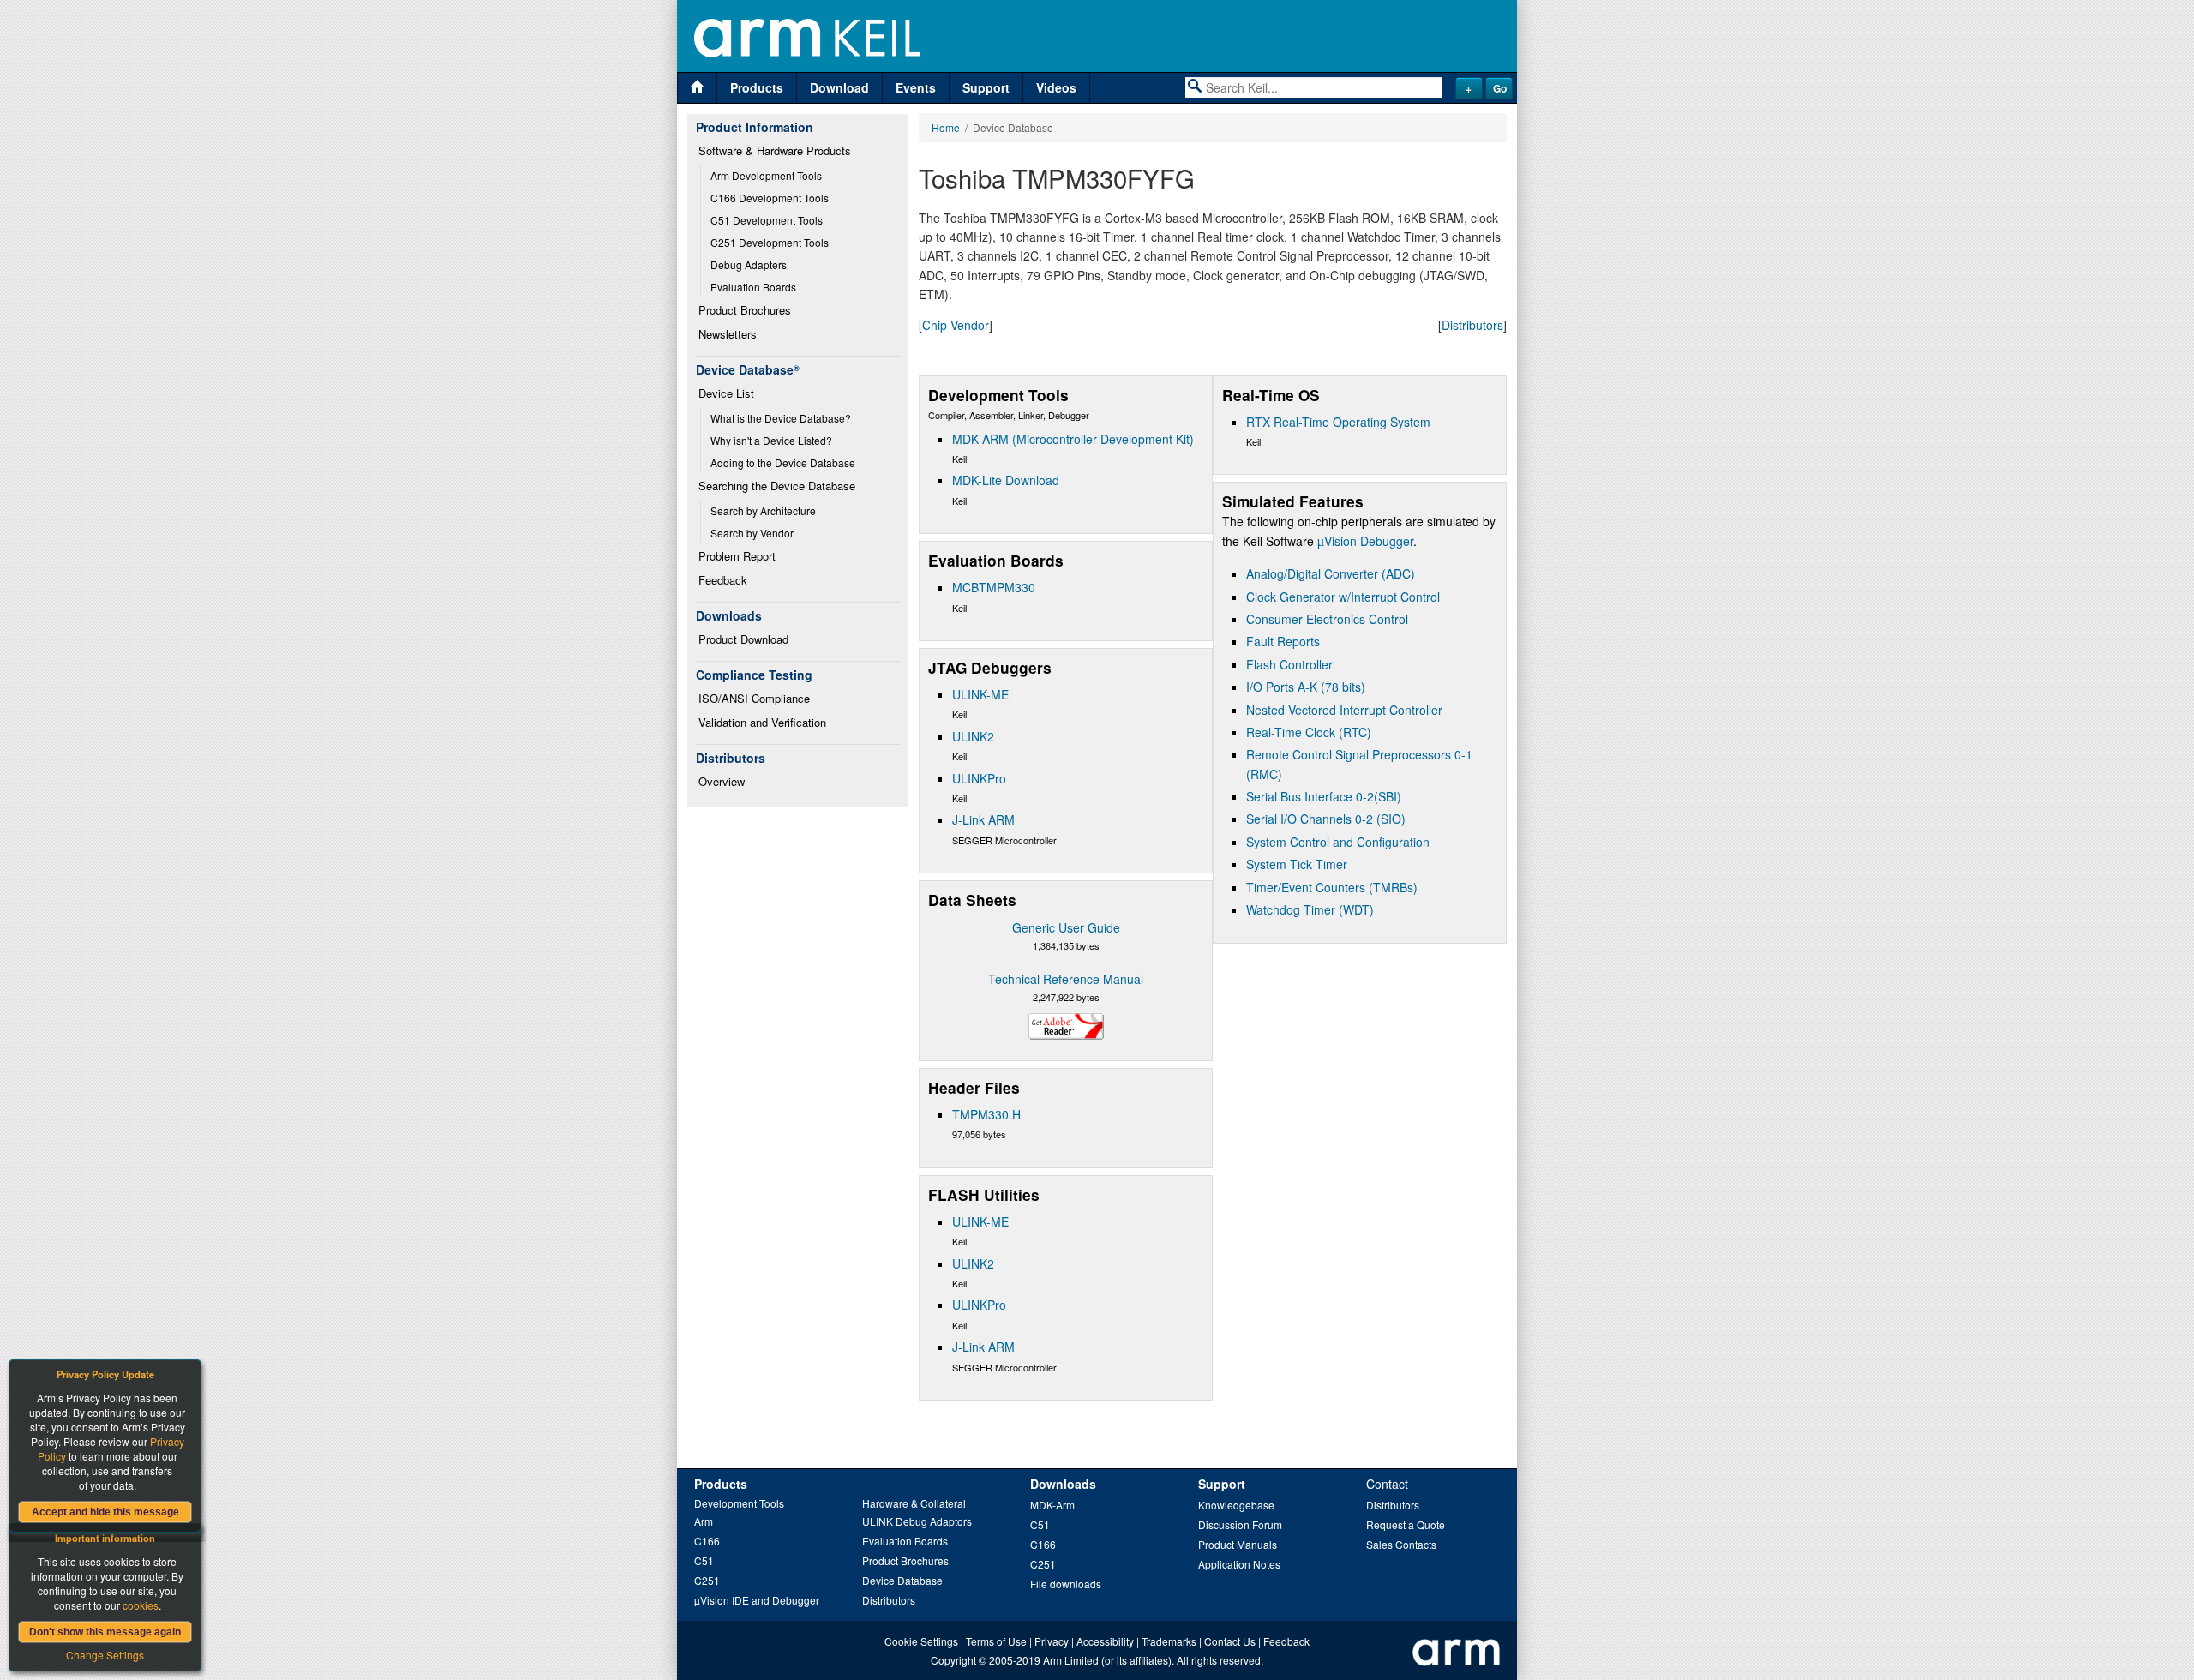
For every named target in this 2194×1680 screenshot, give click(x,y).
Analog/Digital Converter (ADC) (1331, 573)
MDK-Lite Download (1006, 480)
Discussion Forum (1240, 1524)
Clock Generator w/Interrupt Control (1343, 597)
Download (839, 87)
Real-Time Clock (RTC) (1309, 732)
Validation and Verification (762, 722)
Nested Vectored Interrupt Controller (1344, 710)
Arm (704, 1521)
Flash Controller (1289, 664)
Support (986, 87)
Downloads (1063, 1484)
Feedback (723, 580)
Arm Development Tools (766, 175)
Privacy (1052, 1641)
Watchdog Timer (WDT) (1310, 909)
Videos (1056, 87)
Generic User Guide (1066, 927)
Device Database (902, 1580)
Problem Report (737, 556)
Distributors (1472, 325)
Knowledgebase (1236, 1505)
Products (757, 87)
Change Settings (105, 1655)
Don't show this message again (105, 1632)
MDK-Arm (1052, 1505)
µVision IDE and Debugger (757, 1600)
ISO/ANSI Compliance (754, 698)
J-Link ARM (983, 819)
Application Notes (1239, 1564)
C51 (704, 1560)
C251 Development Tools (770, 242)
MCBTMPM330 (994, 587)
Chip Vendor (956, 325)
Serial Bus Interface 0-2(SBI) (1324, 796)
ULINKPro (979, 778)
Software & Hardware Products (775, 150)
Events (916, 87)
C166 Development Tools (770, 198)
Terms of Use (996, 1641)
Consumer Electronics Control (1327, 619)
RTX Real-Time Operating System (1338, 422)
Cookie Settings (921, 1641)
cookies (141, 1605)
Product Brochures (745, 310)
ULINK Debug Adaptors (917, 1521)
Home (946, 127)
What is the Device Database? (781, 418)
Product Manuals (1238, 1544)
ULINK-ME (980, 694)
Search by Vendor (752, 533)
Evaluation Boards (753, 287)
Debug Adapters (749, 264)
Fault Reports (1283, 641)
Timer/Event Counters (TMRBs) (1332, 887)
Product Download (743, 639)
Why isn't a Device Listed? (771, 440)
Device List (726, 393)
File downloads (1066, 1584)
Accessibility (1105, 1641)
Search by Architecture (763, 510)
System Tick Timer (1297, 864)
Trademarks (1169, 1641)
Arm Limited (1071, 1660)
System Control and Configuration (1338, 842)
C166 (707, 1541)
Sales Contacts (1401, 1544)
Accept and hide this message (105, 1512)
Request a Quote (1406, 1524)
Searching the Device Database (777, 486)
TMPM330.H (986, 1114)
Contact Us (1230, 1641)
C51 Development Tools (767, 220)
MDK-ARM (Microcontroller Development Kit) (1073, 439)
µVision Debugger (1365, 541)
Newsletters (728, 334)
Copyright (953, 1660)
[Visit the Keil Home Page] (697, 88)
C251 (707, 1580)
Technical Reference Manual (1066, 979)
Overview (722, 781)
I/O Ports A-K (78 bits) (1306, 687)
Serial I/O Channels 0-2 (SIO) (1326, 819)
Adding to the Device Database (783, 462)
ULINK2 (973, 736)
